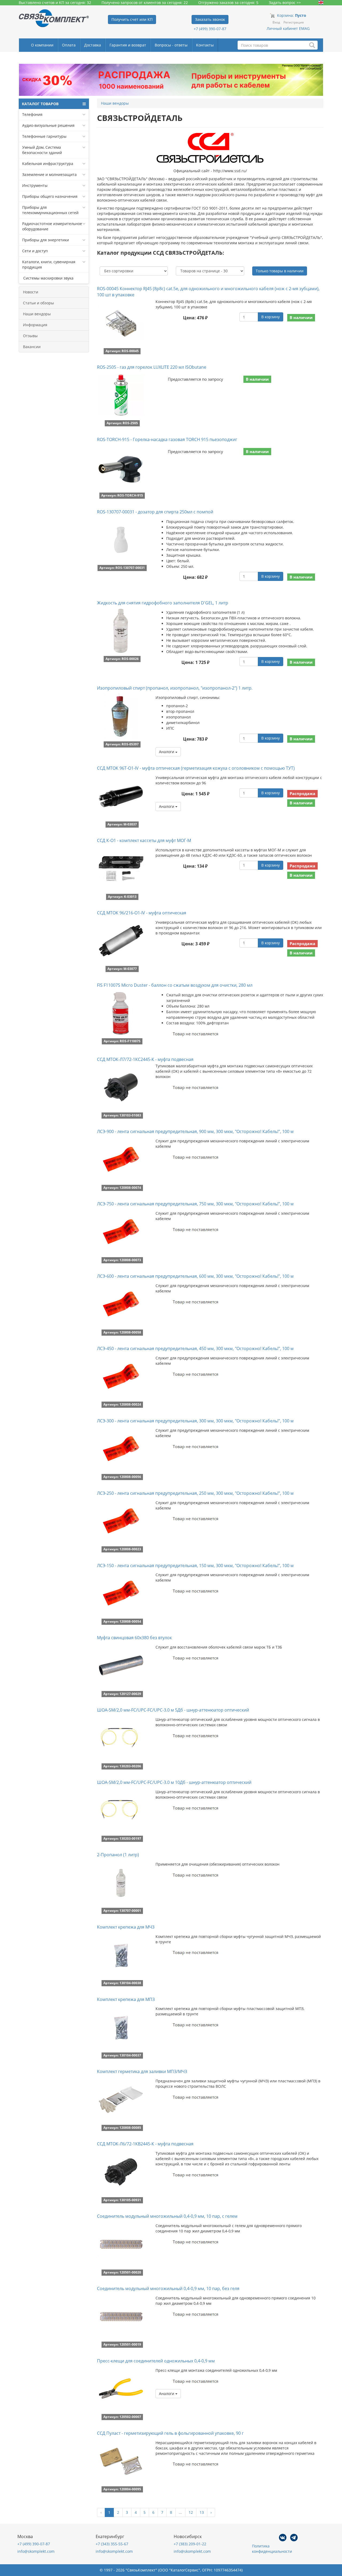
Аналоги (167, 752)
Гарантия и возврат (128, 45)
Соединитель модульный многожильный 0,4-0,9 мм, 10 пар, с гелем (167, 2216)
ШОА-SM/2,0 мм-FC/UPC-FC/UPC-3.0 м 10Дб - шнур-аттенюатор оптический (174, 1782)
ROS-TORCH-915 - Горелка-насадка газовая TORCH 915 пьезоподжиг (167, 439)
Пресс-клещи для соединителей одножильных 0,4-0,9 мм (156, 2361)
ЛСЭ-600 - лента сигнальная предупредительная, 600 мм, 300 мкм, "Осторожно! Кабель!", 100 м (195, 1276)
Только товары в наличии (280, 271)
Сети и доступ (35, 251)
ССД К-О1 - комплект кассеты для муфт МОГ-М (144, 840)
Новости (31, 292)
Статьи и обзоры (38, 303)
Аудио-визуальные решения (48, 125)
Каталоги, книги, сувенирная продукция (49, 264)
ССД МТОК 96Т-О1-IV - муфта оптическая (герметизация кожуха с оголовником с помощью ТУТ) (196, 768)
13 (202, 2512)
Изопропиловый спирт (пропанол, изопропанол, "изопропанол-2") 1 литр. (175, 688)
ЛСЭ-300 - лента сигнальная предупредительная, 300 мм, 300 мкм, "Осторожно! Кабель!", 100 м (195, 1421)
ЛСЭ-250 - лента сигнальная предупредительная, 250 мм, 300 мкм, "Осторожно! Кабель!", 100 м (195, 1493)
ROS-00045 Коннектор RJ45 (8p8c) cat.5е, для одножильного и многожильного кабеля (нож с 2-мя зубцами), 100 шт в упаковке (208, 292)
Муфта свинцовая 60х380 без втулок (134, 1638)
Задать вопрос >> (285, 3)
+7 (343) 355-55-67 (112, 2544)
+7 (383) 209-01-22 (190, 2544)
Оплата (69, 45)
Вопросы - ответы (171, 45)
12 (191, 2512)
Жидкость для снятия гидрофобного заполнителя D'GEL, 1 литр (163, 603)
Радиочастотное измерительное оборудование (52, 226)
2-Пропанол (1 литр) (118, 1855)
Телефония (32, 114)
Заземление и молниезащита (49, 174)
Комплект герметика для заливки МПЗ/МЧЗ (142, 2071)
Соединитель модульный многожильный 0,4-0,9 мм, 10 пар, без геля (168, 2288)
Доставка (93, 45)
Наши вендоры (37, 314)
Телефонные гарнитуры (44, 136)
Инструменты (35, 185)
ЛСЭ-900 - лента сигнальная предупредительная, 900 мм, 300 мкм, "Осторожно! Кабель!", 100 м (195, 1131)
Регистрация (294, 22)
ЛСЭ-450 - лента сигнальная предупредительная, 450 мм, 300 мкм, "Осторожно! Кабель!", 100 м (195, 1348)
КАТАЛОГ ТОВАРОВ (40, 104)
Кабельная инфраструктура (48, 164)
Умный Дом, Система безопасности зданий (42, 150)
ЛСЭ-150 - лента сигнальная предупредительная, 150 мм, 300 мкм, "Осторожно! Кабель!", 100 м (195, 1566)
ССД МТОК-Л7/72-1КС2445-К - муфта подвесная (145, 1059)
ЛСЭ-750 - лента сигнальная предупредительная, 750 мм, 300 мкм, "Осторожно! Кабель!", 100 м (195, 1204)
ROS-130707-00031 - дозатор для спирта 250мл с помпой (155, 512)
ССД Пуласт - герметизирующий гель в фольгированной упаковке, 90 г (170, 2433)
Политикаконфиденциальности (272, 2549)
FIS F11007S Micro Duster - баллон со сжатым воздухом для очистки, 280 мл (175, 985)
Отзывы (30, 336)
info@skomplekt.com (36, 2551)
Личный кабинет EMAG (288, 28)
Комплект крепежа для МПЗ (126, 1999)
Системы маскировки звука (48, 278)
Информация (35, 325)
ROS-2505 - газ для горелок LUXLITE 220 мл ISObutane (152, 367)
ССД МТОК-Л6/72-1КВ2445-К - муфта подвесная (145, 2144)
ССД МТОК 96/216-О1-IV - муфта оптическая (142, 913)
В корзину (271, 317)
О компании (42, 45)
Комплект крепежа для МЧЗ (126, 1927)
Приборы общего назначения (50, 196)
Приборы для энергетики (46, 240)
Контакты (205, 45)
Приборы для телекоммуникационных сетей (50, 210)
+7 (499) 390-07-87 (210, 29)
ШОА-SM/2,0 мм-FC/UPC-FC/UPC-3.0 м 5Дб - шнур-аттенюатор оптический (173, 1710)
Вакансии (32, 347)
